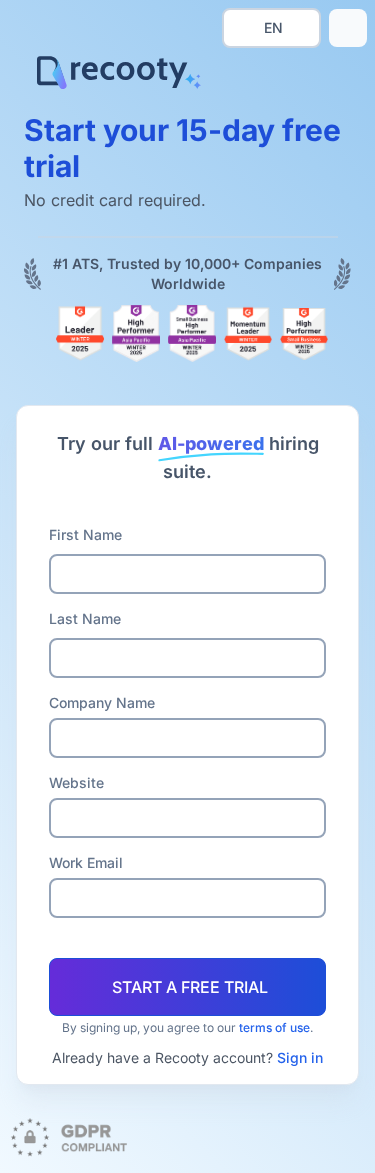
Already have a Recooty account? (187, 1057)
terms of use (274, 1027)
